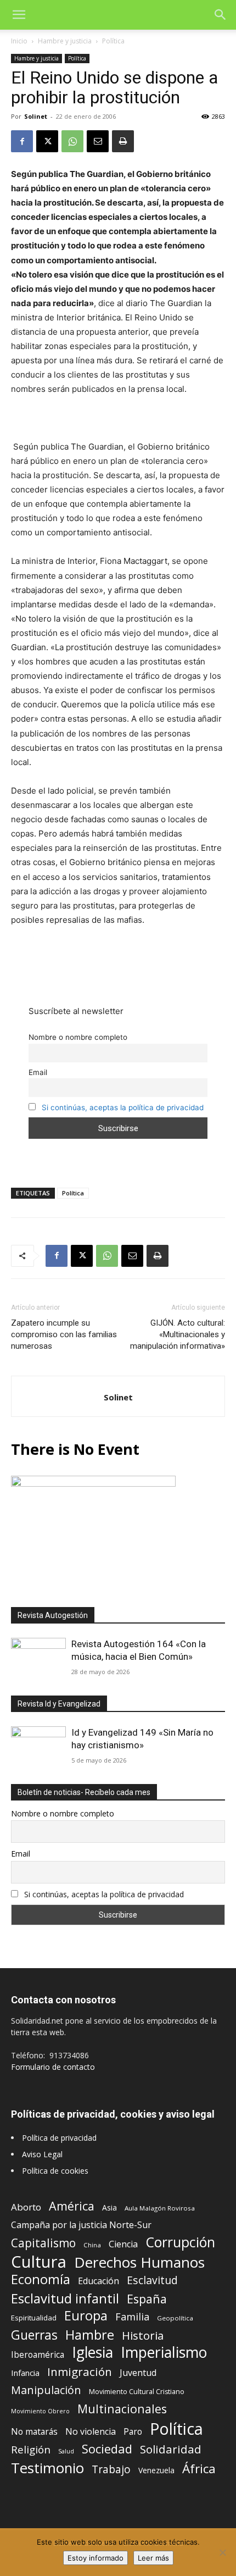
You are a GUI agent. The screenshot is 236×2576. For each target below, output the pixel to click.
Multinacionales (122, 2409)
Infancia (25, 2373)
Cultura (39, 2262)
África (199, 2469)
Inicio (19, 41)
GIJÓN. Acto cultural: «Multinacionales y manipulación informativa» (178, 1334)
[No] (222, 2552)
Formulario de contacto (53, 2067)
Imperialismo (164, 2353)
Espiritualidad (34, 2318)
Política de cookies (55, 2171)
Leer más (153, 2558)
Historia (143, 2336)
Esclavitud (152, 2280)
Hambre (90, 2335)
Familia (132, 2317)
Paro (133, 2432)
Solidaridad (171, 2449)
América (72, 2206)
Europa (86, 2316)
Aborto (26, 2207)
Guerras (34, 2335)
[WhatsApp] (72, 141)
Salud (66, 2451)
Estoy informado (95, 2558)
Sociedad (107, 2449)
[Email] (98, 141)
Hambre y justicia (65, 41)
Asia (109, 2207)
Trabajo (111, 2470)
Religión (31, 2449)
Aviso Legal (42, 2154)
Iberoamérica (38, 2355)
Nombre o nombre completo (78, 1037)
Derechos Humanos (139, 2262)
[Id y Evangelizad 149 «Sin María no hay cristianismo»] (38, 1746)
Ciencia (123, 2244)
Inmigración (80, 2372)
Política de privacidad (59, 2138)
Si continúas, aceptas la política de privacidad (123, 1107)
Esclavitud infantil (65, 2298)
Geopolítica (175, 2318)
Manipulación (46, 2390)
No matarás (34, 2432)
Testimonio (47, 2468)
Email (38, 1072)
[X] (47, 141)
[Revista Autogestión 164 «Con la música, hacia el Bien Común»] (38, 1658)
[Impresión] (123, 141)
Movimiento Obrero (40, 2411)
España (147, 2299)
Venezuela (156, 2470)
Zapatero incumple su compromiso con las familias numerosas (64, 1334)
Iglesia (92, 2353)
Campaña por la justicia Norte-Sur (81, 2225)
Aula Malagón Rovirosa (160, 2208)
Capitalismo (43, 2243)
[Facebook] (22, 141)
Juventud (138, 2373)
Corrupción (180, 2242)
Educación (99, 2281)
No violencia (91, 2432)
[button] (19, 15)
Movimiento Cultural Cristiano (137, 2392)
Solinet (36, 116)
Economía (41, 2279)
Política (113, 41)
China (92, 2245)
